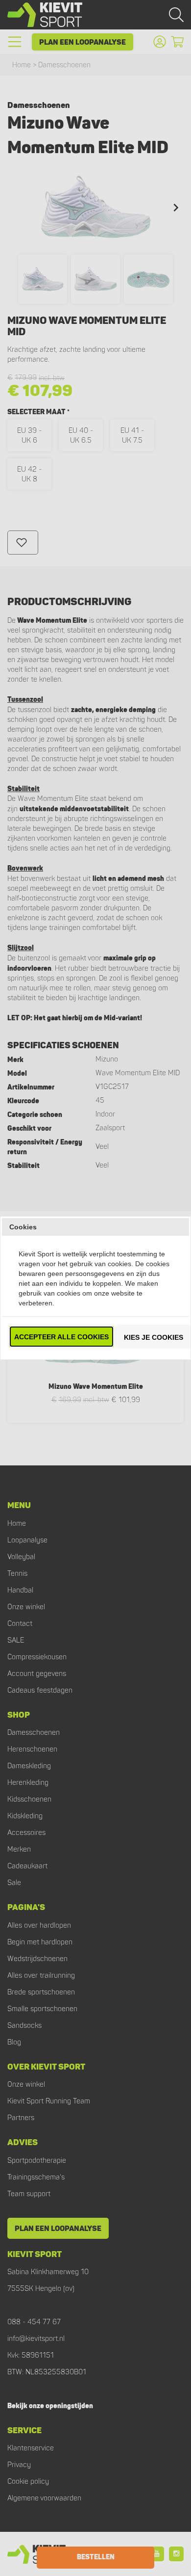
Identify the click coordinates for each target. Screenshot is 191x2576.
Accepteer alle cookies (61, 1337)
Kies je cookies (154, 1337)
